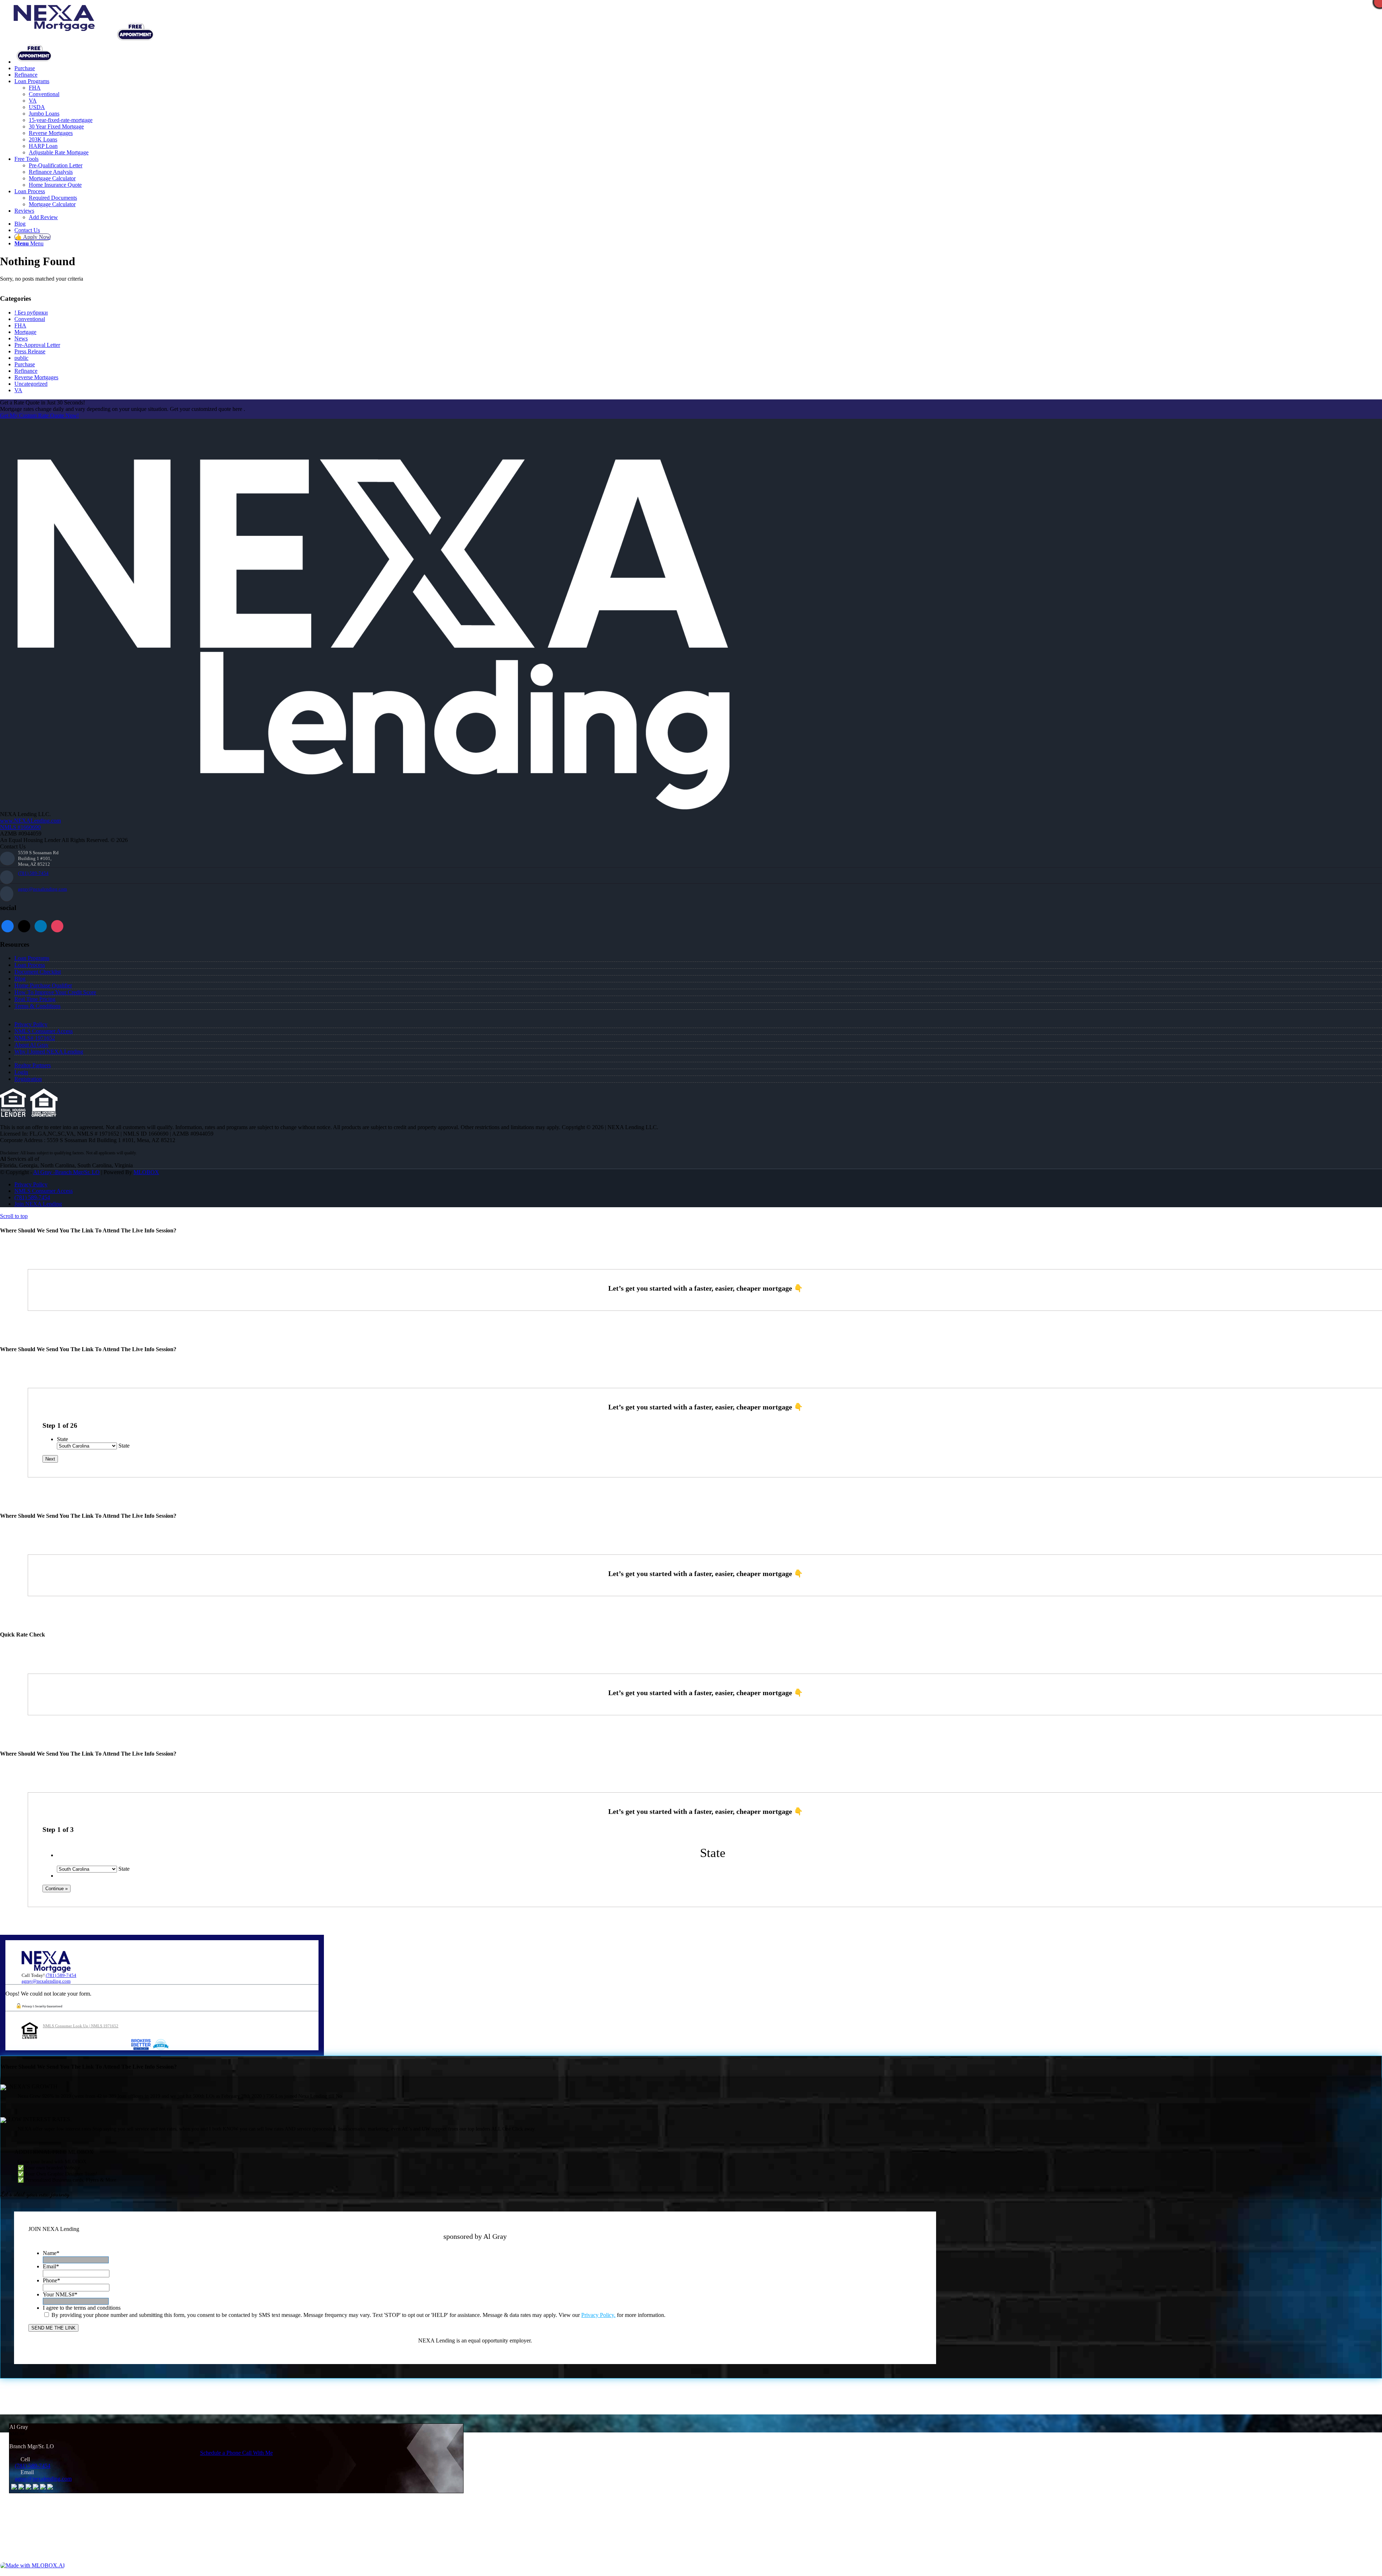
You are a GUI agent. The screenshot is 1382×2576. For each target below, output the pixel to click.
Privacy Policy (31, 1024)
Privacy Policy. (598, 2315)
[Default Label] (57, 926)
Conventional (30, 319)
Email (51, 2266)
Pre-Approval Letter (37, 345)
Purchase (25, 364)
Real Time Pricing (35, 999)
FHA (20, 325)
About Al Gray (31, 1045)
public (21, 358)
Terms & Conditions (37, 1006)
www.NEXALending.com (30, 821)
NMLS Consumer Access (44, 1031)
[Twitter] (24, 926)
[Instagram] (41, 926)
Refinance (26, 371)
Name (51, 2253)
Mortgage (25, 332)
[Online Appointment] (34, 62)
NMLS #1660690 (20, 827)
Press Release (30, 351)
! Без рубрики (31, 313)
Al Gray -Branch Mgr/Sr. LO (66, 1172)
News (21, 338)
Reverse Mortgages (36, 377)
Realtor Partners (33, 1065)
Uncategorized (31, 384)
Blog (20, 979)
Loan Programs (32, 958)
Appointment (138, 32)
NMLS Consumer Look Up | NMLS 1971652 (81, 2026)
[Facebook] (8, 926)
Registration (28, 1079)
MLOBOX (146, 1172)
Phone (51, 2280)
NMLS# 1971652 (35, 1038)
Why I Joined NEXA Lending (49, 1052)
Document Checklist (38, 972)
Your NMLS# (60, 2294)
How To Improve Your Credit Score (55, 992)
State (62, 1439)
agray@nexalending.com (42, 889)
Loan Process (30, 965)
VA (18, 390)
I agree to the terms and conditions (82, 2308)
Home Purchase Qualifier (43, 985)
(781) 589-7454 (33, 873)
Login (21, 1072)
